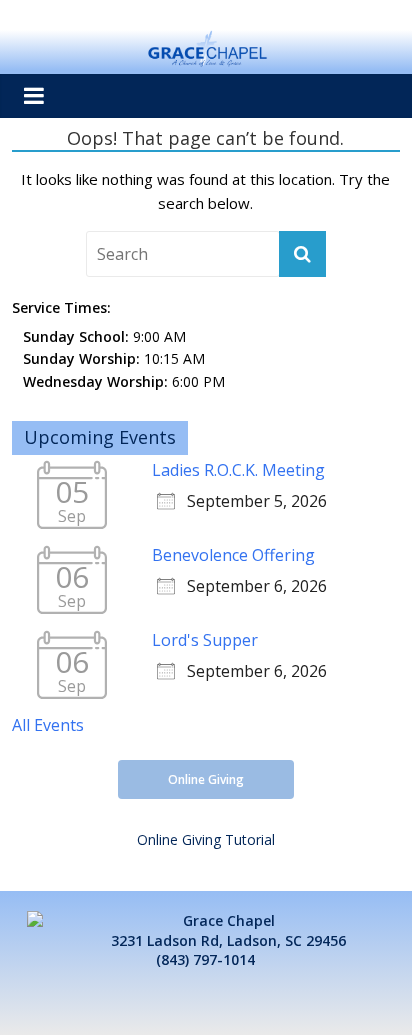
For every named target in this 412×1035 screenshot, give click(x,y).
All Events (48, 725)
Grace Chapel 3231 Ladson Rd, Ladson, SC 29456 (228, 930)
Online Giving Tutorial (206, 839)
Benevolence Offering (233, 555)
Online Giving (206, 779)
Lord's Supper (205, 640)
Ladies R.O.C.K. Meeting (238, 470)
